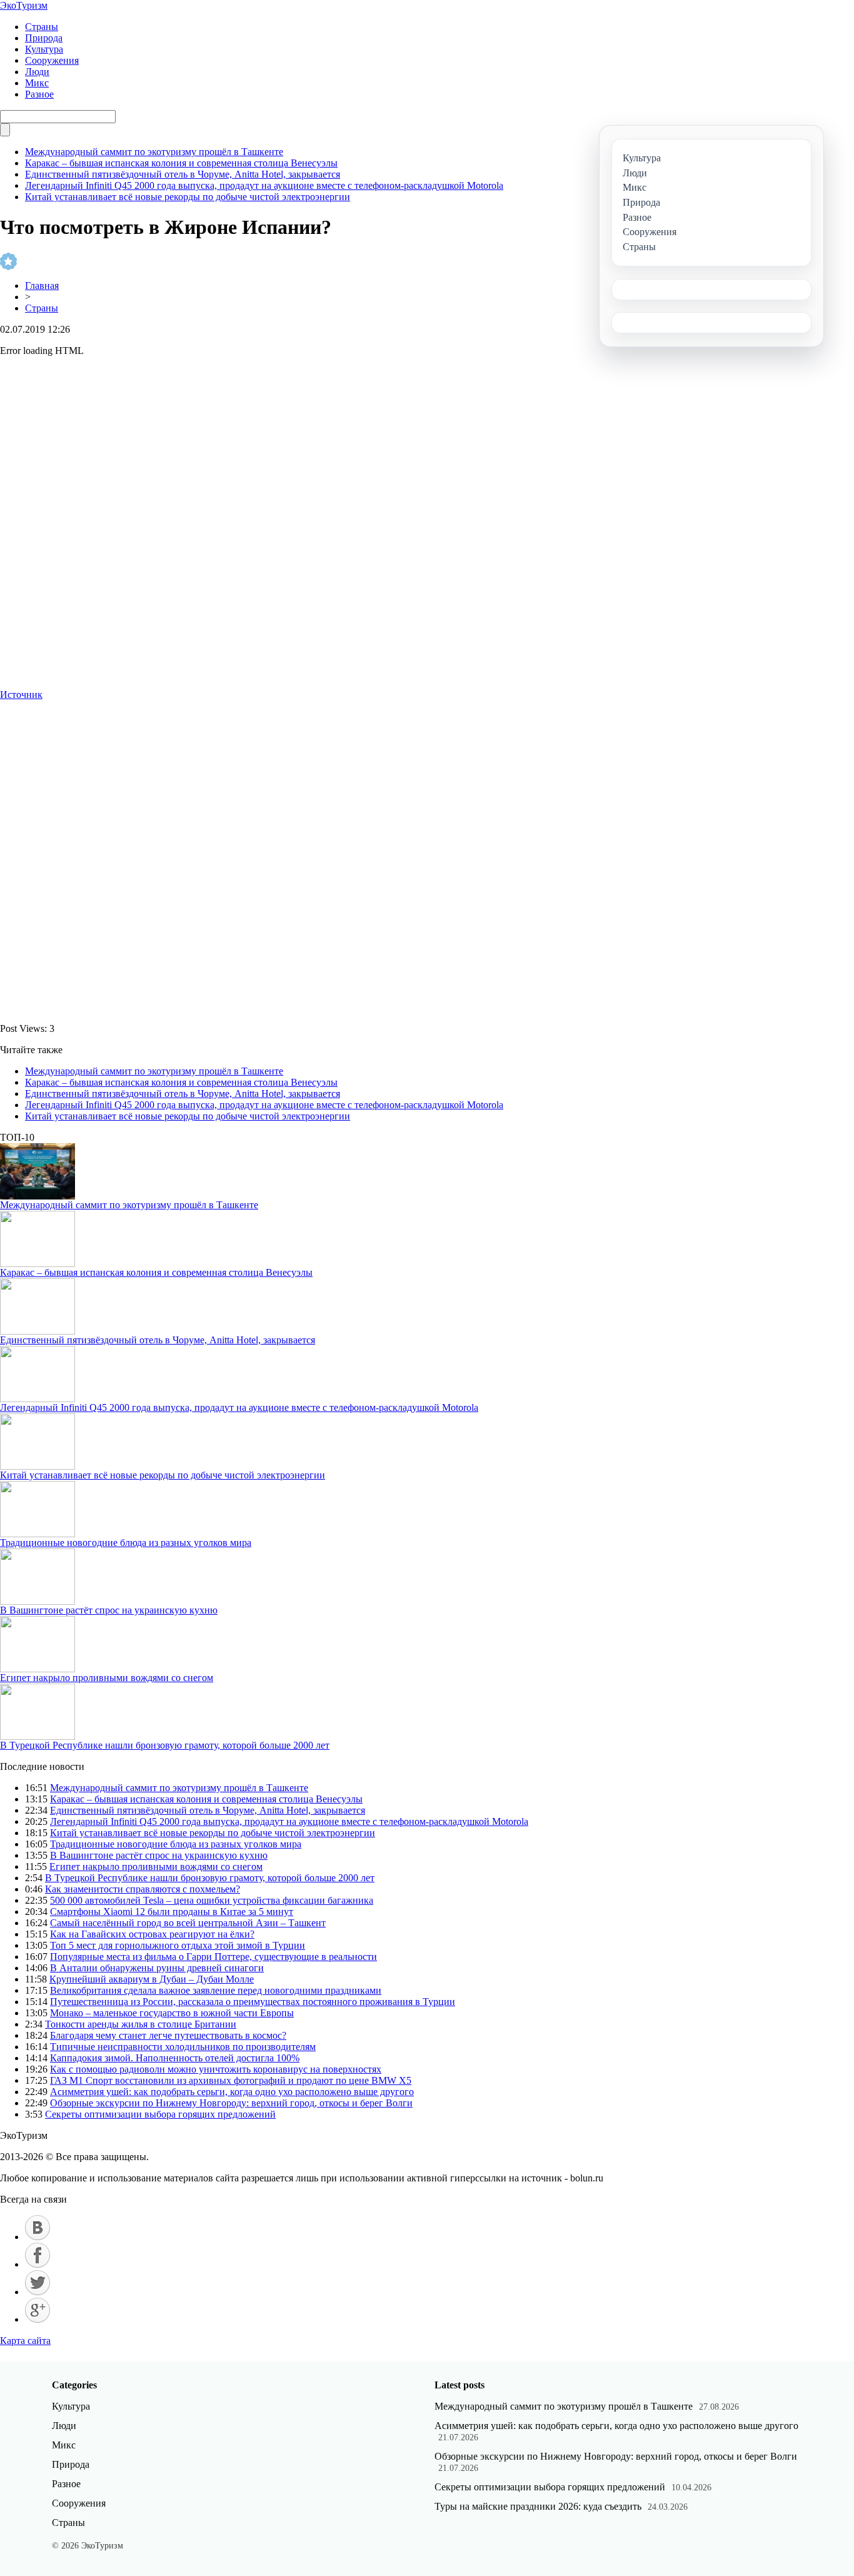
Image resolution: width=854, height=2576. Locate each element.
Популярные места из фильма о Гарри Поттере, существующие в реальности (213, 1957)
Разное (39, 94)
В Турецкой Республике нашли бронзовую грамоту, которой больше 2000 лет (165, 1745)
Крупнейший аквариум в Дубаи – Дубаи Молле (152, 1979)
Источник (21, 695)
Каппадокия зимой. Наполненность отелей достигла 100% (175, 2058)
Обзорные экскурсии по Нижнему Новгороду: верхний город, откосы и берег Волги (231, 2103)
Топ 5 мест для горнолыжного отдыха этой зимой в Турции (178, 1945)
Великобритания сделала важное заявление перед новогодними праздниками (216, 1990)
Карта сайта (25, 2341)
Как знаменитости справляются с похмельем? (143, 1889)
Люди (37, 72)
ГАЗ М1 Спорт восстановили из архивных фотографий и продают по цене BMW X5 (231, 2080)
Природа (44, 38)
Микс (37, 83)
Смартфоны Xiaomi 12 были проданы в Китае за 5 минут (172, 1912)
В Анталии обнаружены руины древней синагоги (157, 1968)
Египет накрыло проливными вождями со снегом (107, 1678)
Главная (42, 285)
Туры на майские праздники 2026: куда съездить (538, 2506)
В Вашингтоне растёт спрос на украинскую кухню (109, 1610)
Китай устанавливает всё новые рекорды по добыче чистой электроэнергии (188, 197)
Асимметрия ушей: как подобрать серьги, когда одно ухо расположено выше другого (232, 2092)
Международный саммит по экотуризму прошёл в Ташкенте (154, 152)
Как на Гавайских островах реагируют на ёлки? (152, 1934)
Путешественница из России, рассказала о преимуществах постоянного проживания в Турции (253, 2002)
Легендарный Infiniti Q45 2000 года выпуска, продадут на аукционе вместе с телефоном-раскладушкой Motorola (264, 185)
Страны (42, 27)
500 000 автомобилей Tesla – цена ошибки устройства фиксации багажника (212, 1900)
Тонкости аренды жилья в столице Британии (141, 2024)
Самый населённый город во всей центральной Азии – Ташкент (188, 1923)
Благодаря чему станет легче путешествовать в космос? (168, 2035)
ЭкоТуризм (24, 5)
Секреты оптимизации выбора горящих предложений (160, 2114)
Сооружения (52, 60)
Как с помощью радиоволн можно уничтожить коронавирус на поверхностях (216, 2069)
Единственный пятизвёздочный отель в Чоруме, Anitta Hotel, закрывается (183, 174)
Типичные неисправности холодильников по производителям (183, 2047)
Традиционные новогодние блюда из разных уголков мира (126, 1543)
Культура (44, 49)
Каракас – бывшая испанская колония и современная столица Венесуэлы (181, 163)
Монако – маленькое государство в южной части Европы (172, 2013)
